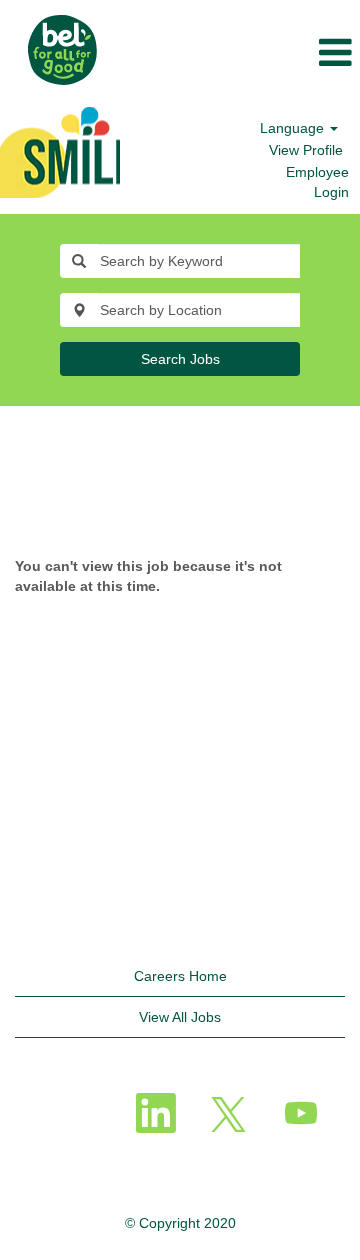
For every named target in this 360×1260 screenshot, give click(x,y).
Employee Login (317, 182)
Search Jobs (180, 359)
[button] (240, 53)
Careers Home (180, 976)
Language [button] (294, 128)
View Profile (306, 150)
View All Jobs (180, 1017)
